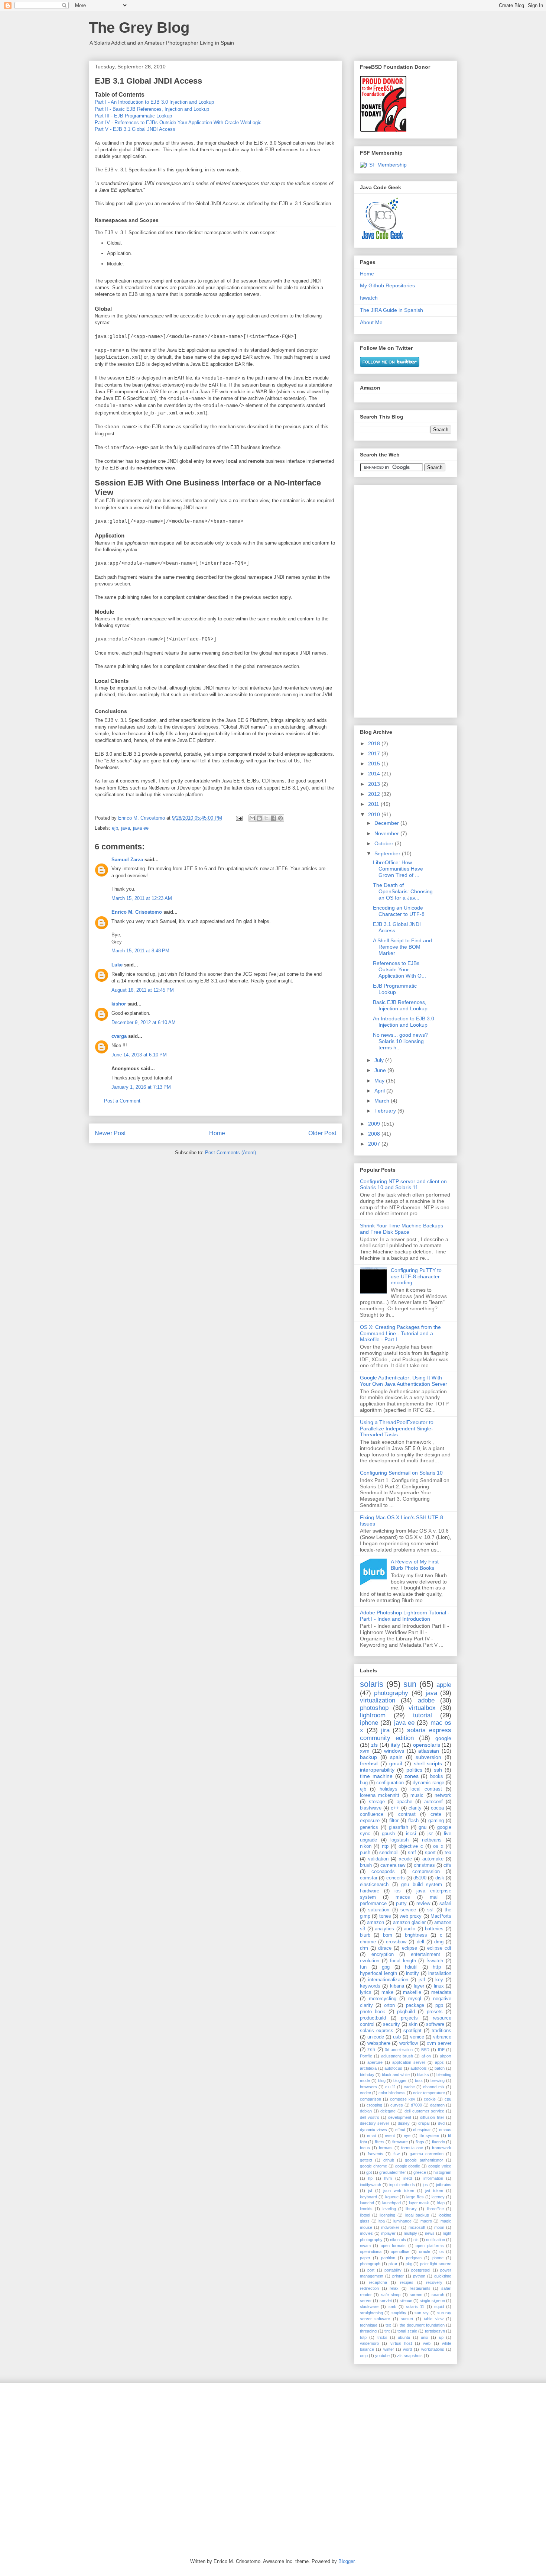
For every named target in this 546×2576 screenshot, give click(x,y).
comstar (369, 1878)
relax (394, 2288)
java (126, 828)
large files (415, 2197)
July (380, 1060)
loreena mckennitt (380, 1795)
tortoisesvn (435, 2331)
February (386, 1111)
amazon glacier (409, 1923)
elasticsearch (374, 1885)
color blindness (392, 2093)
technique (369, 2325)
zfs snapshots (410, 2356)
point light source (436, 2264)
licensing (387, 2215)
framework (442, 2148)
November (387, 833)
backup (368, 1757)
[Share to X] (266, 818)
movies (366, 2233)
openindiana (371, 2251)
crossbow (396, 1942)
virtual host (401, 2343)
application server (409, 2062)
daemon (437, 2105)
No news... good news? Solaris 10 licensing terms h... (400, 1041)
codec (365, 2093)
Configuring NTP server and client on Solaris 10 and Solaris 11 (403, 1184)
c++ (395, 1808)
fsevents (376, 2154)
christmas (424, 1865)
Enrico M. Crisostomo (137, 912)
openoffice (400, 2251)
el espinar (422, 2130)
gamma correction (427, 2154)
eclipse (409, 1948)
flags (420, 2142)
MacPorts (441, 1916)
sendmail (389, 1853)
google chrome (373, 2166)
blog (382, 2081)
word (407, 2349)
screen (416, 2295)
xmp (364, 2356)
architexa (368, 2068)
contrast (407, 1814)
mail (434, 1897)
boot (419, 2081)
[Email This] (252, 818)
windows (394, 1751)
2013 (375, 784)
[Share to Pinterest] (280, 818)
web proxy (411, 1916)
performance (373, 1904)
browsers (368, 2087)
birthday (367, 2075)
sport (430, 1853)
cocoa (437, 1808)
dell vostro (370, 2117)
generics (369, 1827)
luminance (402, 2221)
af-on (426, 2056)
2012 (375, 794)
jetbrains (444, 2185)
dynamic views (373, 2130)
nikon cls (398, 2240)
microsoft (417, 2227)
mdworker (390, 2227)
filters (380, 2142)
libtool (365, 2215)
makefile (412, 1992)
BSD (425, 2050)
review (423, 1904)
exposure (370, 1821)
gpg (386, 1967)
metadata (441, 1992)
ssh (438, 1770)
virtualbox (422, 1708)
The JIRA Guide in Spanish (391, 310)
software (435, 2024)
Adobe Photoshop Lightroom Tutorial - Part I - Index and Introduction (405, 1616)
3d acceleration (399, 2050)
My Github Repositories (387, 285)
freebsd (369, 1763)
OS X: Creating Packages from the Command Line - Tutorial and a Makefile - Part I (400, 1333)
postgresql (421, 2270)
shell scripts (428, 1763)
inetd (408, 2178)
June (381, 1070)
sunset (407, 2319)
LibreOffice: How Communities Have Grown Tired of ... (398, 869)
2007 (375, 1144)
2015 (375, 764)
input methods (402, 2185)
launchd (367, 2203)
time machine (376, 1776)
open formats (393, 2246)
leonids (366, 2209)
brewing (438, 2081)
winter (389, 2349)
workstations (433, 2349)
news (430, 2233)
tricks (382, 2337)
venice (417, 2037)
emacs (445, 2130)
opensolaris (427, 1745)
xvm (365, 1751)
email (372, 2136)
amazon (376, 1923)
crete (436, 1814)
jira (385, 1730)
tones (385, 1916)
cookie (430, 2099)
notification (435, 2240)
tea (448, 1853)
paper (365, 2258)
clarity (415, 1808)
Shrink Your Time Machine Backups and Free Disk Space (402, 1229)
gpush (388, 1834)
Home (217, 1133)
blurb (365, 1935)
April (380, 1091)
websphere (379, 2043)
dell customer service (424, 2111)
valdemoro (369, 2343)
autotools (419, 2068)
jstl (422, 1980)
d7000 (416, 2105)
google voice (440, 2166)
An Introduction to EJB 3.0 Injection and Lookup (404, 1022)
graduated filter (393, 2172)
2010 (375, 814)
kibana (397, 1986)
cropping (374, 2105)
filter (394, 1821)
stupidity (399, 2313)
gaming (436, 1821)
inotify (412, 1973)
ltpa (382, 2221)
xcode (405, 1859)
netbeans (432, 1840)
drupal (424, 2123)
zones (412, 1776)
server (366, 2301)
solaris (372, 1684)
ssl (430, 1910)
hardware (370, 1891)
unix (425, 2337)
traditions (441, 2031)
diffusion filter (432, 2117)
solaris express (377, 2031)
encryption (383, 1954)
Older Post (322, 1133)
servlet (386, 2301)
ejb (115, 828)
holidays (389, 1789)
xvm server (439, 2043)
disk (440, 1878)
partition (388, 2258)
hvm (388, 2178)
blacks (423, 2075)
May (380, 1081)
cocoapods (383, 1872)
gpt (369, 2172)
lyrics (366, 1992)
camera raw (393, 1865)
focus (365, 2148)
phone (438, 2258)
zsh (371, 2050)
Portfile (366, 2056)
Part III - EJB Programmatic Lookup (133, 116)
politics (414, 1770)
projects (409, 2018)
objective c (411, 1846)
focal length (403, 1961)
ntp (385, 1846)
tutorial (422, 1715)
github (389, 2160)
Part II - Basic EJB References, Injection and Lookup (152, 109)
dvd (441, 2123)
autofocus (393, 2068)
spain (396, 1757)
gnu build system (422, 1885)
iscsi (411, 1834)
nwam (365, 2246)
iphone (369, 1723)
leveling (389, 2209)
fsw (396, 2154)
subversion (428, 1757)
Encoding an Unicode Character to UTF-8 (399, 911)
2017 (375, 753)
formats (386, 2148)
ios (398, 1891)
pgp (439, 2005)
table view (433, 2319)
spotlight (412, 2031)
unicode (376, 2037)
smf (412, 1853)
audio (409, 1929)
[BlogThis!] (259, 818)
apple (444, 1685)
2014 (375, 774)
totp (363, 2337)
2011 (374, 804)
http (437, 1967)
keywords (370, 1986)
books (437, 1776)
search (438, 2295)
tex (388, 2325)
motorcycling (383, 1999)
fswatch (369, 298)
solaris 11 (415, 2307)
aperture (375, 2062)
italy (395, 1745)
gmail (396, 1763)
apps (439, 2062)
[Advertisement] (390, 599)
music (417, 1795)
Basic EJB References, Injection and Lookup (400, 1005)
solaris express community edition (406, 1734)
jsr (430, 1834)
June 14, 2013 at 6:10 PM (139, 1055)
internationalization (388, 1980)
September (388, 853)
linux (439, 1986)
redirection (369, 2288)
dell (420, 1942)
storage (377, 1802)
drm (364, 1948)
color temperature (429, 2093)
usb (397, 2037)
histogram (442, 2172)
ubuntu (404, 2337)
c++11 (391, 2087)
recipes (407, 2282)
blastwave (371, 1808)
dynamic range (428, 1783)
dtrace (385, 1948)
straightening (371, 2313)
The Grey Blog (139, 28)
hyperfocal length (378, 1973)
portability (393, 2270)
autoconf (433, 1802)
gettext (366, 2160)
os (442, 2251)
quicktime (443, 2276)
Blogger (346, 2561)
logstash (399, 1840)
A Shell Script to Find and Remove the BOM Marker (402, 947)
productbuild (373, 2018)
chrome (368, 1942)
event (390, 2136)
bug (364, 1783)
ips (425, 2185)
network (443, 1795)
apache (404, 1802)
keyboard (368, 2197)
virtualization (378, 1700)
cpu (448, 2099)
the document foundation (422, 2325)
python (419, 2276)
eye (407, 2136)
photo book (373, 2012)
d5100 (420, 1878)
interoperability (377, 1770)
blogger (400, 2081)
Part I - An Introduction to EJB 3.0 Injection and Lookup (154, 102)
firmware (400, 2142)
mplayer (388, 2233)
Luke (117, 965)
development (400, 2117)
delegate (388, 2111)
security (391, 2024)
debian (366, 2111)
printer (398, 2276)
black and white (396, 2075)
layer (419, 1986)
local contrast (426, 1789)
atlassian (429, 1751)
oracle (425, 2251)
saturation (379, 1910)
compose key (403, 2099)
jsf (370, 2191)
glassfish (399, 1827)
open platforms (430, 2246)
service (408, 1910)
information (433, 2178)
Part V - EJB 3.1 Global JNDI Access (135, 129)
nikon (366, 1846)
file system (429, 2136)
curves (397, 2105)
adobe (426, 1700)
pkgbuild (406, 2012)
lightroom (373, 1715)
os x (438, 1846)
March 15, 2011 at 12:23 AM (142, 898)
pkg (409, 2264)
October (385, 843)
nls (416, 2240)
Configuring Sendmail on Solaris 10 (401, 1473)
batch (440, 2068)
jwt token (434, 2191)
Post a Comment (122, 1101)
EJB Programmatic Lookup (395, 989)
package (415, 2005)
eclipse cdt (439, 1948)
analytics (384, 1929)
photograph (370, 2264)
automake (433, 1859)
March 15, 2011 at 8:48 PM (140, 951)
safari (445, 1904)
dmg (439, 1942)
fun (363, 1967)
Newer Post (110, 1133)
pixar (393, 2264)
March (383, 1101)
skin (413, 2024)
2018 (375, 743)
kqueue (392, 2197)
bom (388, 1935)
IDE (441, 2050)
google (443, 1738)
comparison (370, 2099)
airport (446, 2056)
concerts (396, 1878)
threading (368, 2331)
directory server (375, 2123)
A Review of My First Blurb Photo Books (415, 1565)
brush (366, 1865)
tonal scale (407, 2331)
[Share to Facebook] (273, 818)
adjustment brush (397, 2056)
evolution (370, 1961)
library (411, 2209)
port (371, 2270)
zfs (374, 1745)
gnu (422, 1827)
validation (378, 1859)
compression (426, 1872)
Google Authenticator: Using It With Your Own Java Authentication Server (404, 1381)
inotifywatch (370, 2185)
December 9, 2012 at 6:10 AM (144, 1022)
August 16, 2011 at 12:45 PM (143, 990)
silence (406, 2301)
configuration (390, 1783)
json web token (399, 2191)
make (387, 1992)
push (365, 1853)
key (439, 1980)
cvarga (119, 1036)
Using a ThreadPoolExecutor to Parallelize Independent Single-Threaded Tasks (397, 1429)
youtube (382, 2356)
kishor (119, 1004)
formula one (412, 2148)
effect (400, 2130)
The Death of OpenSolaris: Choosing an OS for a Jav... (403, 891)
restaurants (420, 2288)
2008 (375, 1134)
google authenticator (424, 2160)
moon (439, 2227)
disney (404, 2123)
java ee (141, 828)
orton (389, 2005)
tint (387, 2331)
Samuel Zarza (127, 860)
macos (403, 1897)
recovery (434, 2282)
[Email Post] (239, 818)
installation (440, 1973)
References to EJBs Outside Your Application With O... (399, 969)
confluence (372, 1814)
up (441, 2337)
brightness (416, 1935)
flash (413, 1821)
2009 (375, 1124)
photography (391, 1693)
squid (439, 2307)
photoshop (374, 1708)
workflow (409, 2043)
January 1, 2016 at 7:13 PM (141, 1087)
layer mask (419, 2203)
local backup (417, 2215)
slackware (369, 2307)
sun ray (422, 2313)
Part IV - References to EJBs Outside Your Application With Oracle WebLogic (178, 122)
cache (409, 2087)
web (427, 2343)
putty (401, 1904)
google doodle (408, 2166)
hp (370, 2178)
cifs (447, 1865)
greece (420, 2172)
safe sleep (391, 2295)
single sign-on (432, 2301)
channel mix (434, 2087)
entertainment (425, 1954)
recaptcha (378, 2282)
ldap (441, 2203)
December (387, 823)
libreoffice (435, 2209)
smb (392, 2307)
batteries (434, 1929)
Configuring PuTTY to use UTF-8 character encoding (416, 1276)
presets (435, 2012)
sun (410, 1684)
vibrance (442, 2037)
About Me (371, 322)
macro (426, 2221)
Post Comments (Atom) (230, 1153)
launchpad (391, 2203)
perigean (414, 2258)
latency (438, 2197)
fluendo (438, 2142)
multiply (410, 2233)
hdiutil (411, 1967)
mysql (415, 1999)
